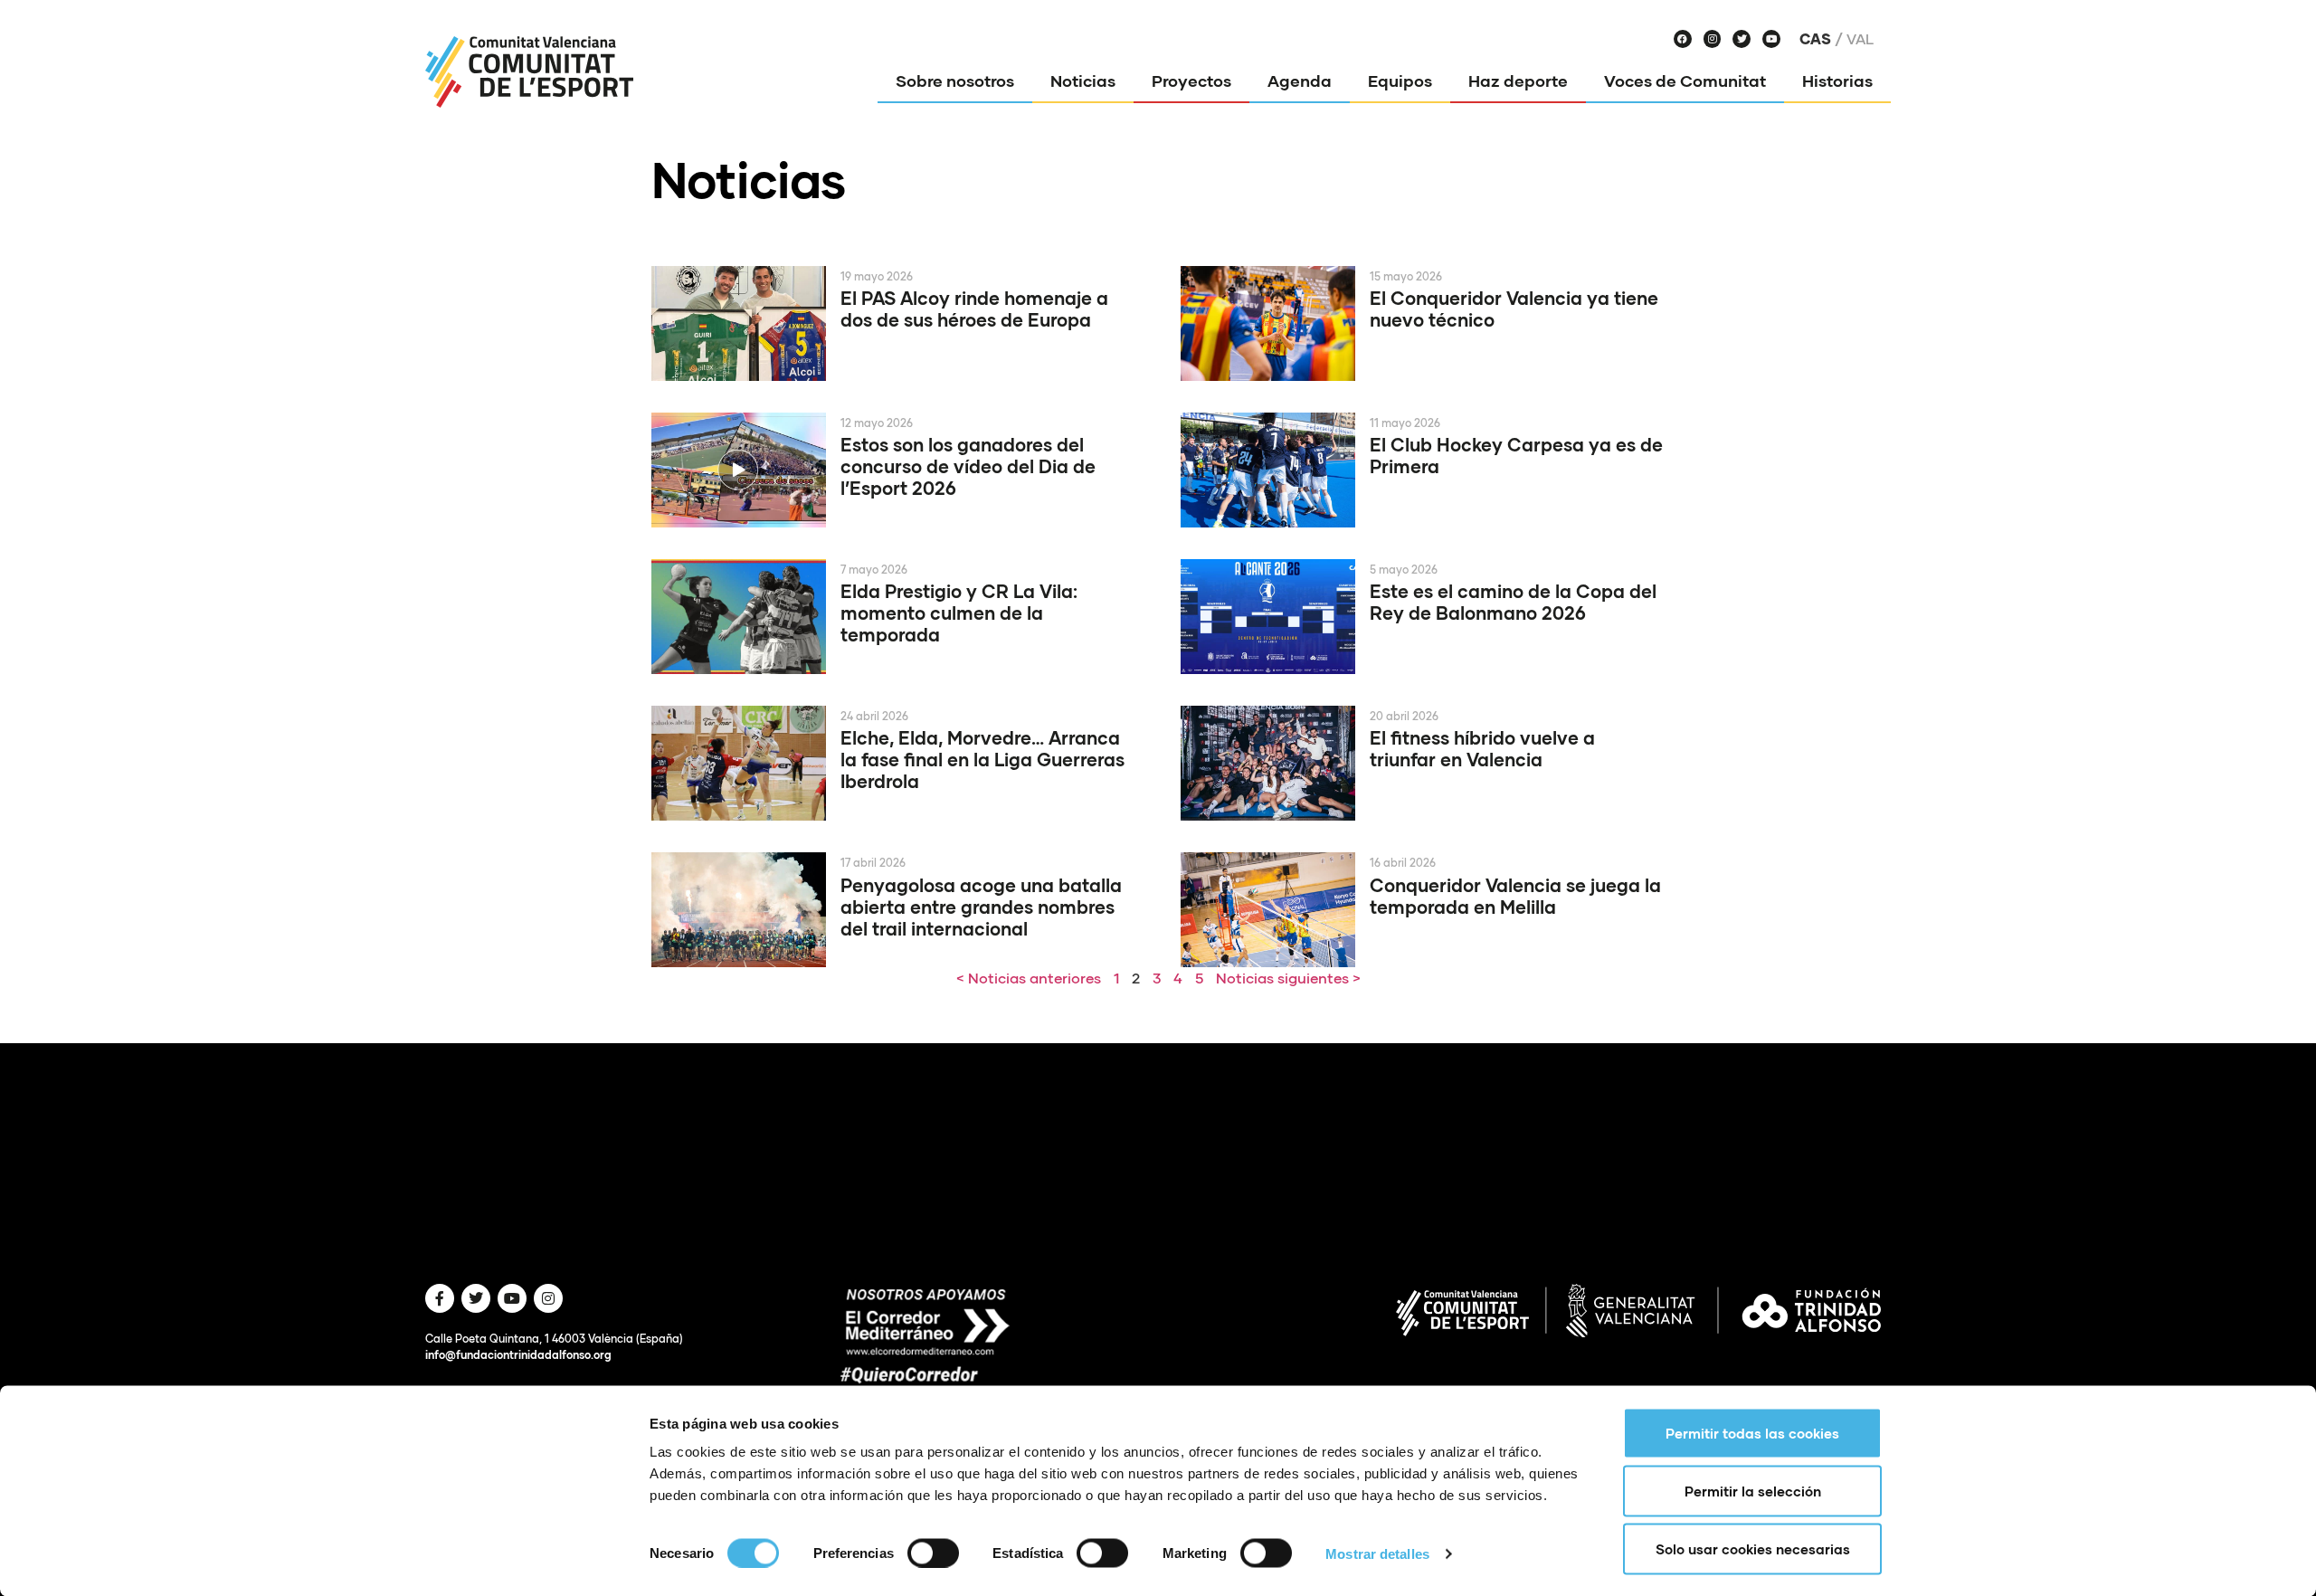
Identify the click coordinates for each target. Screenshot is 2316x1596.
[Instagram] (1713, 39)
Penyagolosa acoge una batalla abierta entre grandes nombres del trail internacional (981, 907)
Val (1860, 39)
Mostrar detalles (1377, 1553)
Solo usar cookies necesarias (1753, 1549)
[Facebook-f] (440, 1298)
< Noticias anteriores (1029, 978)
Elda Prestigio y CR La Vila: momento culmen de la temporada (959, 613)
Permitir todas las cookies (1752, 1433)
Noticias (1083, 81)
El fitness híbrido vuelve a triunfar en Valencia (1482, 748)
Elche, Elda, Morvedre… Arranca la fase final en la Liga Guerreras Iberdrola (982, 759)
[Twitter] (1742, 39)
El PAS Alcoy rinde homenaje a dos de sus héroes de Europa (974, 309)
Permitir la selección (1753, 1491)
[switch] (933, 1553)
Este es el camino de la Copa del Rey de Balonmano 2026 (1513, 602)
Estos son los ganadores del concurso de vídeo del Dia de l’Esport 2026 (968, 466)
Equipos (1400, 81)
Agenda (1300, 81)
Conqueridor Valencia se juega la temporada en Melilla (1515, 896)
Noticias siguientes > (1288, 978)
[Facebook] (1683, 39)
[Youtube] (1771, 39)
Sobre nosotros (955, 81)
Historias (1837, 81)
